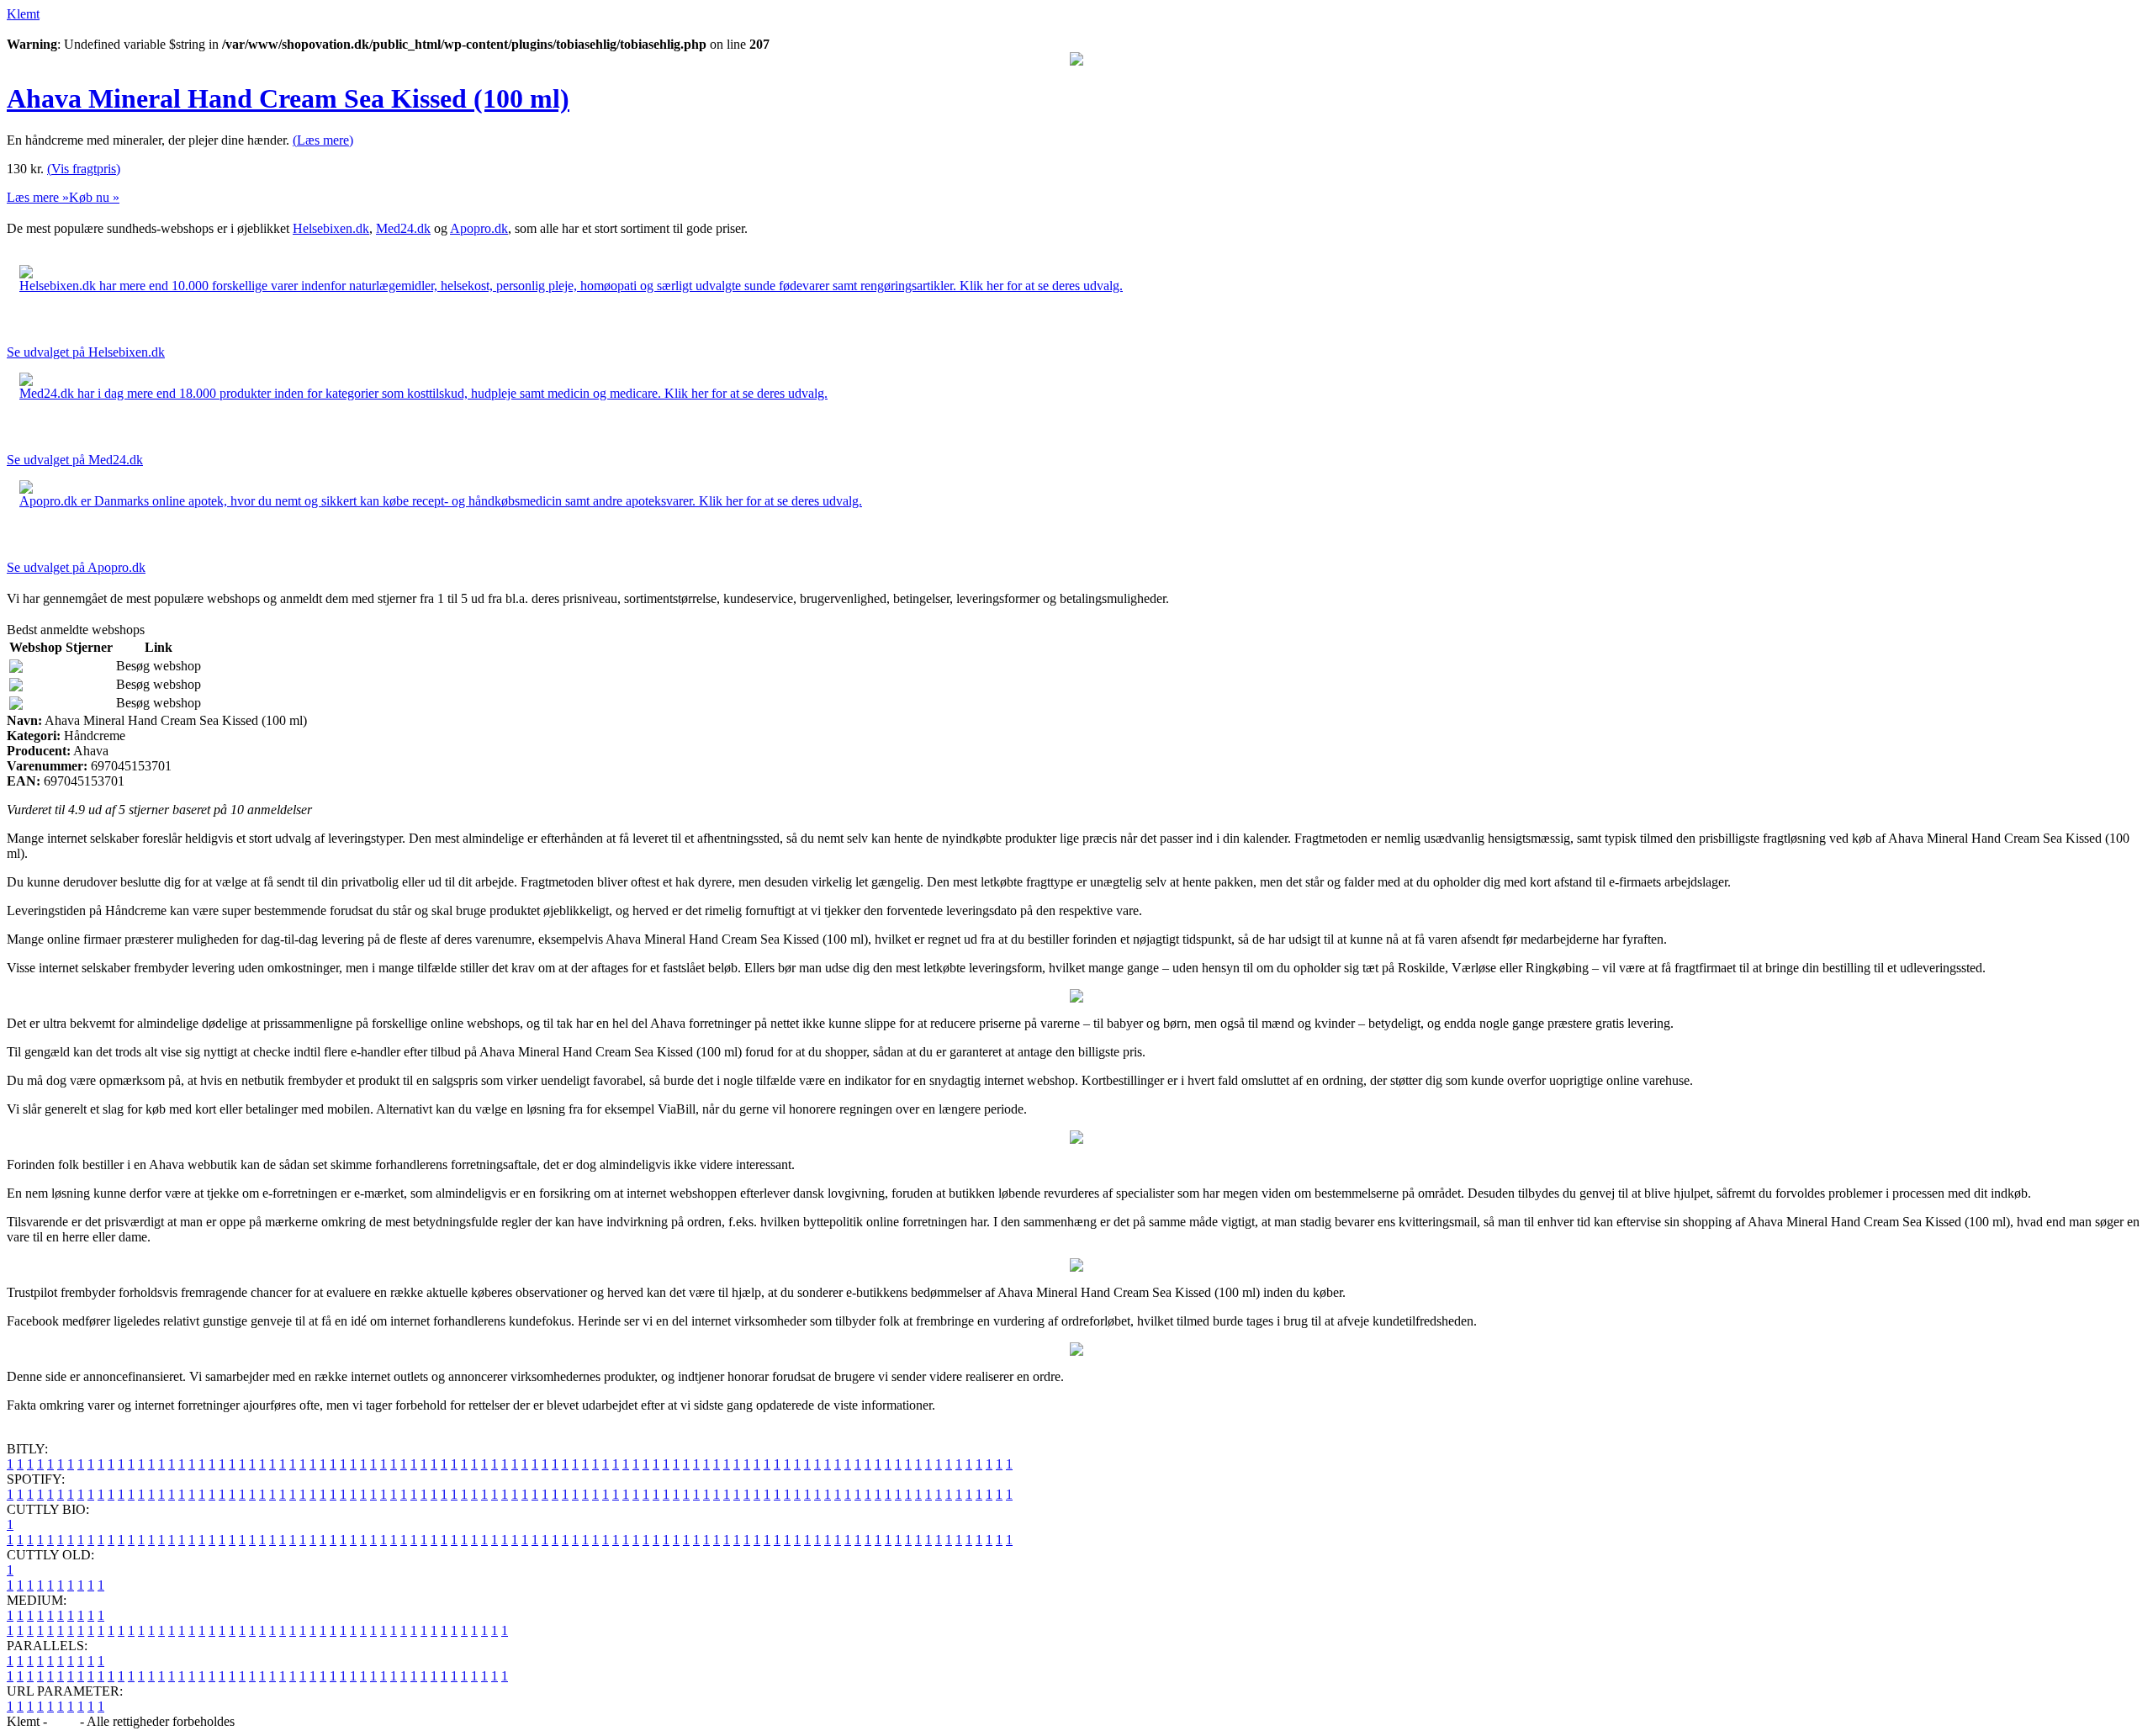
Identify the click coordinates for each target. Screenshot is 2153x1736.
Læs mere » (38, 197)
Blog (63, 1721)
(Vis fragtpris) (84, 169)
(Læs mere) (323, 140)
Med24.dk (403, 228)
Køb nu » (94, 197)
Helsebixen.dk (331, 228)
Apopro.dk (479, 228)
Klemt (23, 14)
